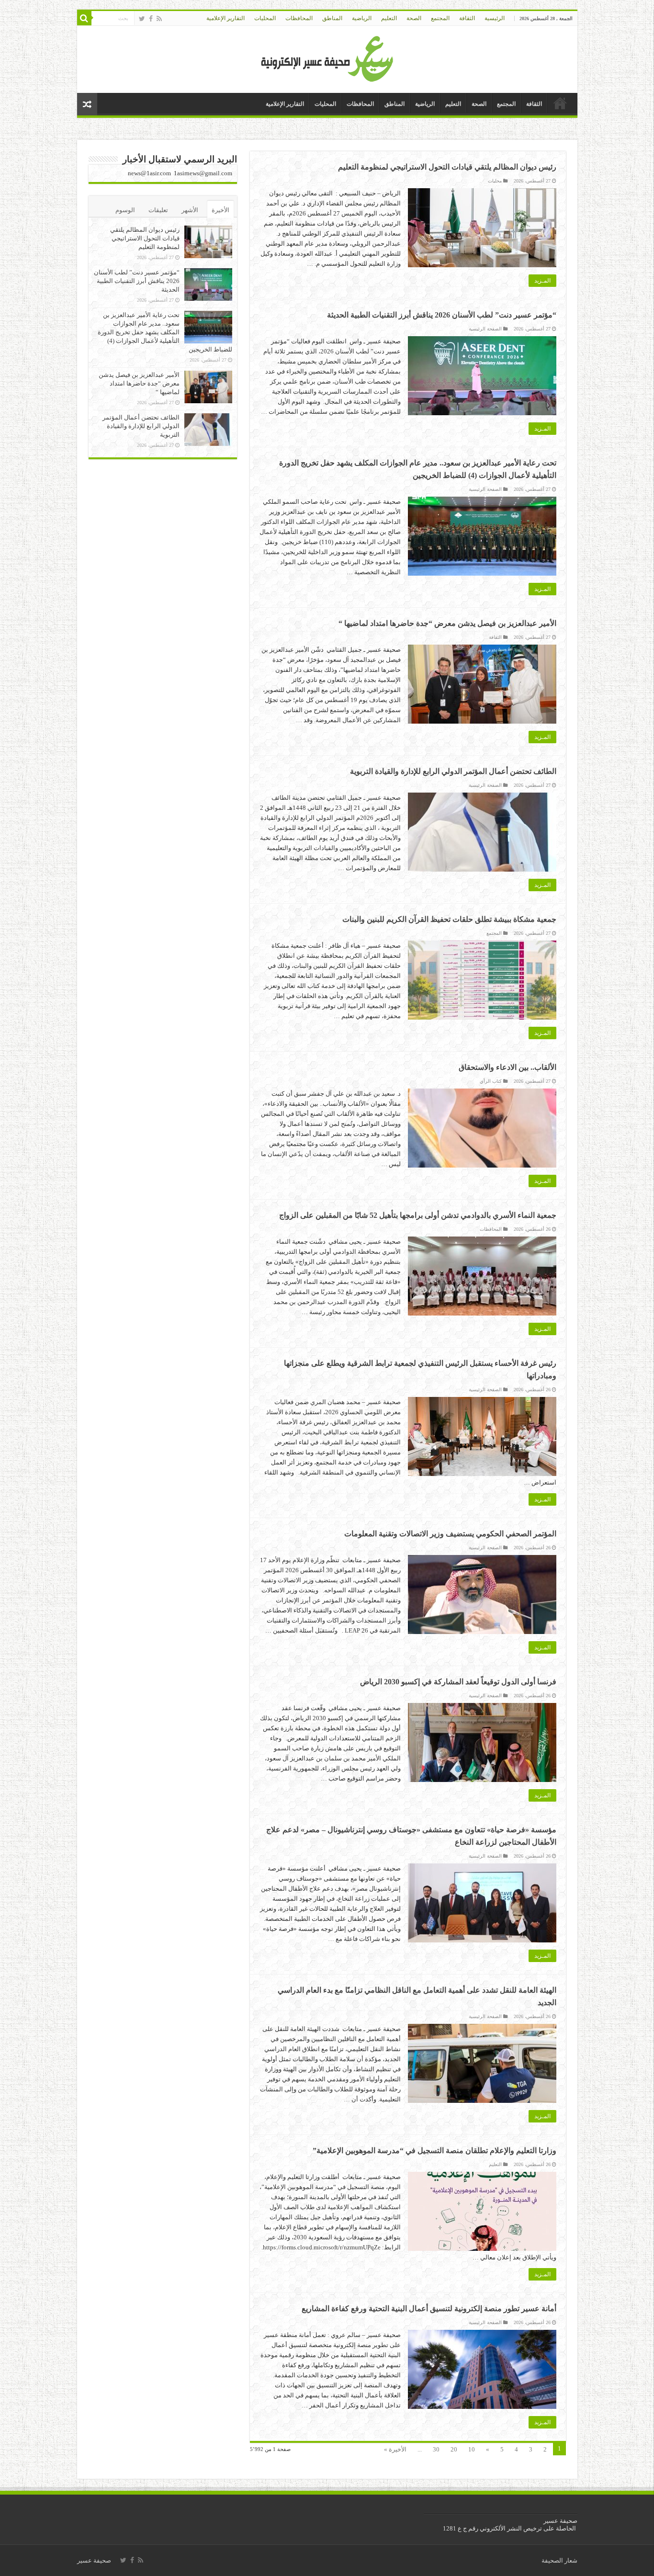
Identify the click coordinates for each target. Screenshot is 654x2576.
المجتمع (440, 18)
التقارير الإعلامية (226, 18)
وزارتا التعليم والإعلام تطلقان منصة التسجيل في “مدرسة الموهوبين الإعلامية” (434, 2150)
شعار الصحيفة (559, 2560)
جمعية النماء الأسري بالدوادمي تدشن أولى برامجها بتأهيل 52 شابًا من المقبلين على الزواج (418, 1215)
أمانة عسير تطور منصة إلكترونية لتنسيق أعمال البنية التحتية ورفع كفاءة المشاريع (429, 2309)
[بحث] (84, 18)
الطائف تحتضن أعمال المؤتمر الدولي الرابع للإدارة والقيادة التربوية (453, 771)
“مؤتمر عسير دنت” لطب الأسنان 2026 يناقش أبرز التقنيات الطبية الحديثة (442, 315)
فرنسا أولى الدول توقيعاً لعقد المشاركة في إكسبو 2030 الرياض (458, 1682)
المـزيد (542, 281)
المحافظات (299, 18)
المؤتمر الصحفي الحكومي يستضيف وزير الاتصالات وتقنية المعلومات (450, 1534)
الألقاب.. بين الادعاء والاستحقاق (507, 1067)
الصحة (414, 18)
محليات (495, 181)
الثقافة (467, 18)
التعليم (389, 18)
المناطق (332, 18)
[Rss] (159, 19)
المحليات (265, 18)
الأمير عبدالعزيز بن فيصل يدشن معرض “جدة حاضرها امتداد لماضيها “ (447, 623)
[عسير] (327, 57)
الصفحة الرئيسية (485, 329)
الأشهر (190, 210)
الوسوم (125, 210)
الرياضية (362, 18)
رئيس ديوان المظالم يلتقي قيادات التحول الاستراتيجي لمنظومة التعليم (447, 167)
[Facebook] (151, 19)
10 (472, 2449)
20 (454, 2449)
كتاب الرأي (491, 1081)
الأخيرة (220, 210)
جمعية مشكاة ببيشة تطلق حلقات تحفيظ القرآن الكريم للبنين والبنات (449, 919)
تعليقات (158, 210)
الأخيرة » (395, 2449)
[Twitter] (142, 19)
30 (436, 2449)
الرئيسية (495, 18)
